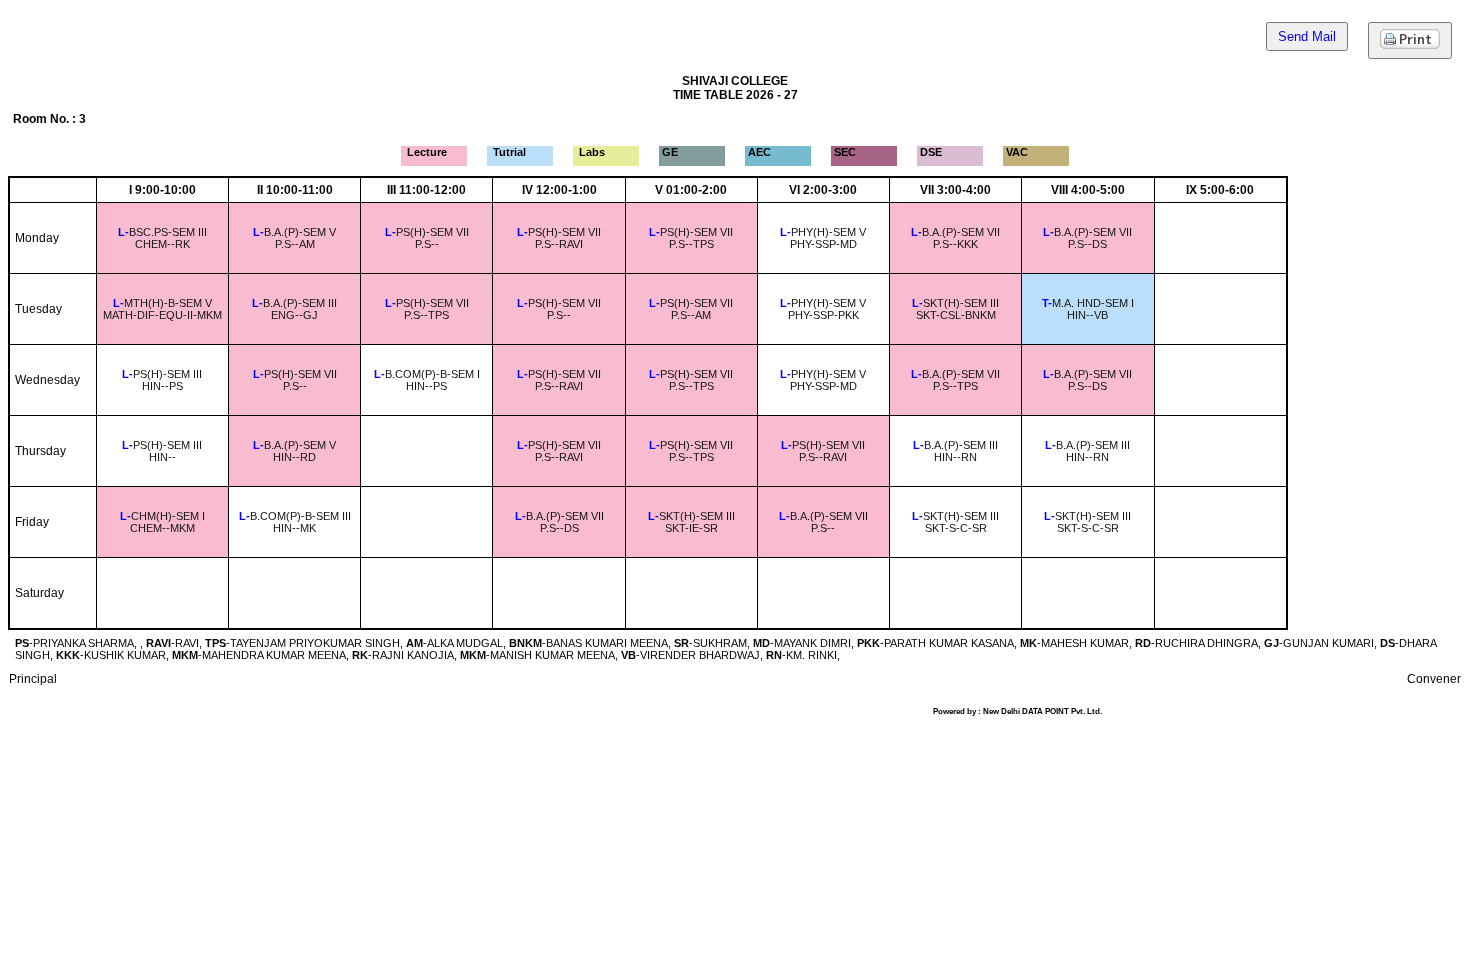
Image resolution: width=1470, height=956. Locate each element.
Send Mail (1307, 36)
